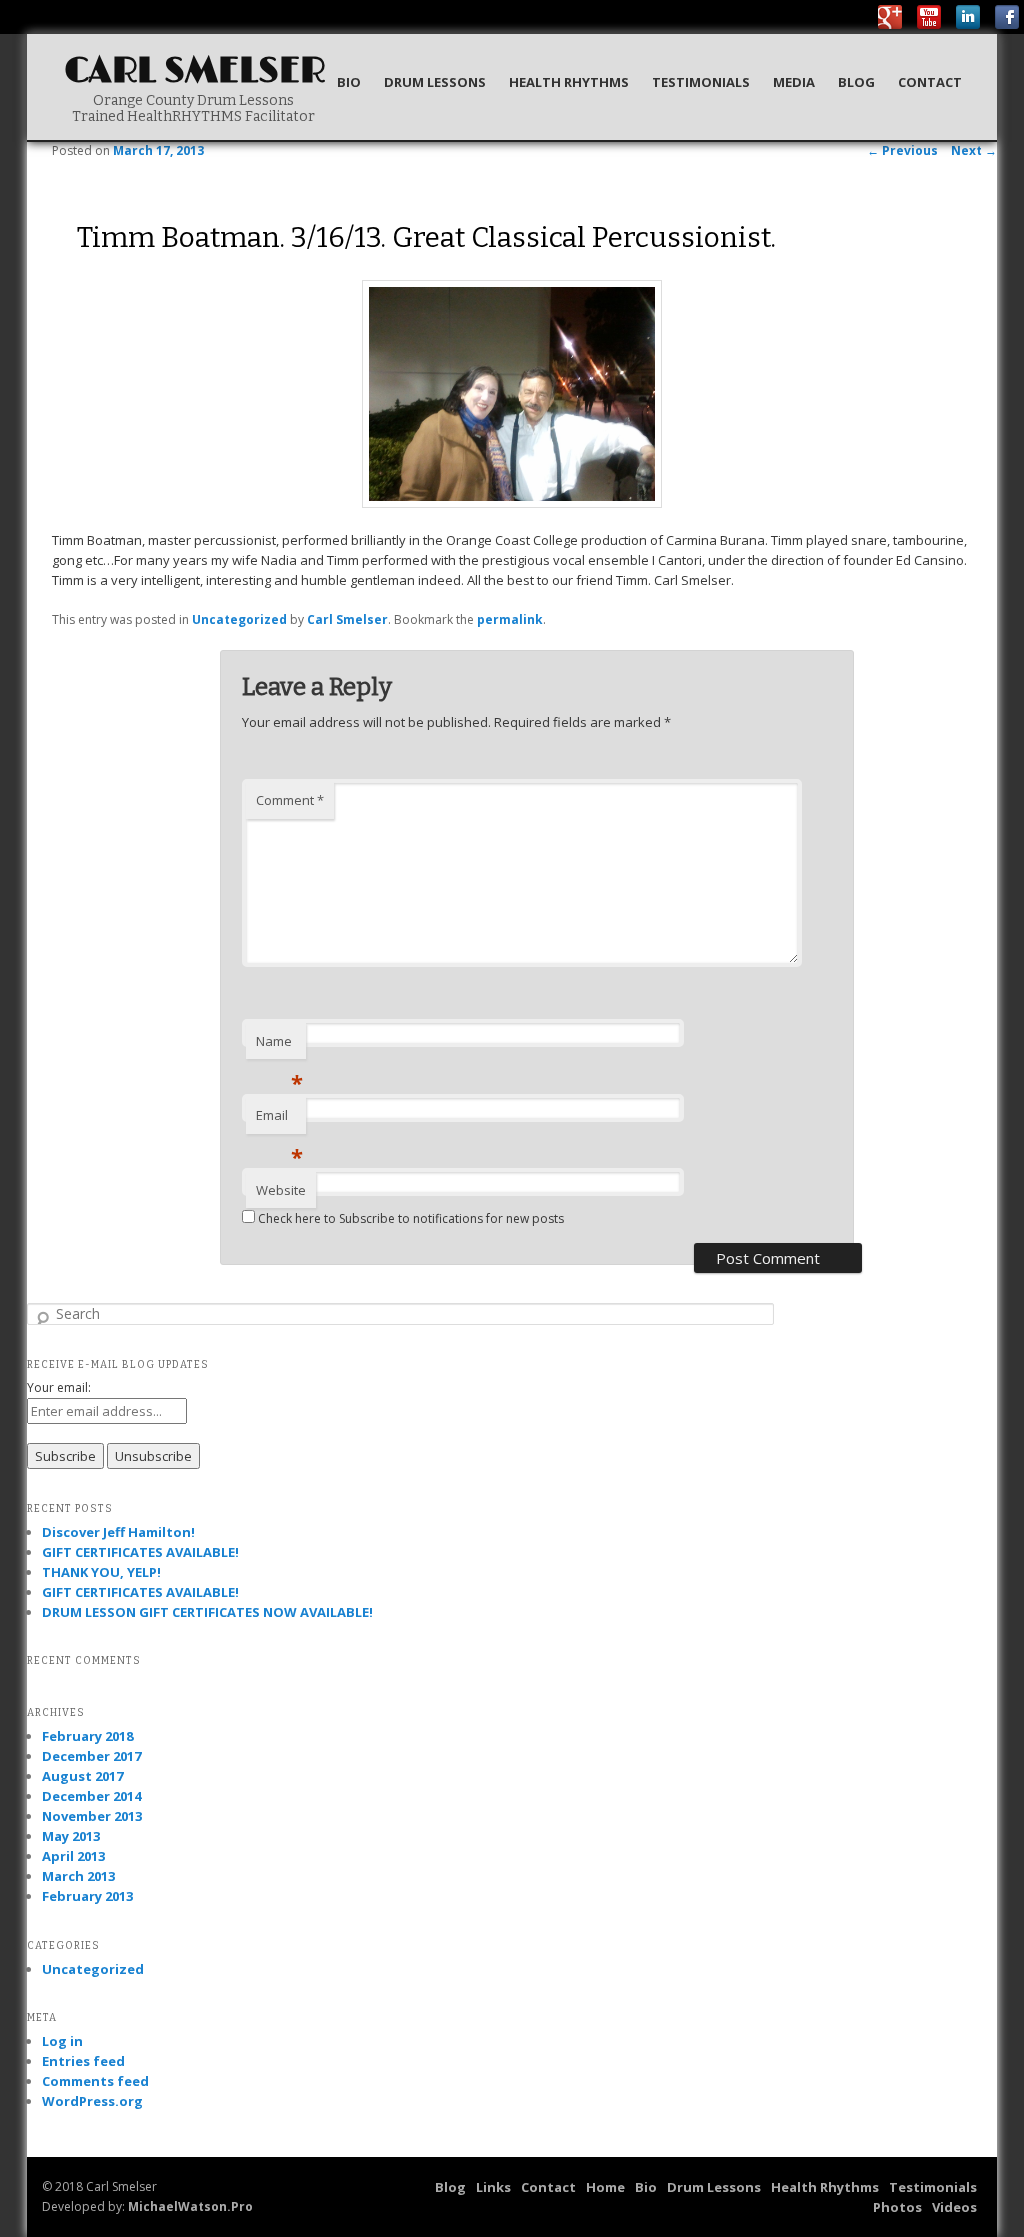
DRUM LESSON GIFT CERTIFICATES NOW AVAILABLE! (207, 1612)
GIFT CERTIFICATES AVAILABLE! (140, 1552)
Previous (902, 150)
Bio (349, 82)
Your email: (59, 1387)
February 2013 (87, 1896)
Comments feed (95, 2081)
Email (279, 1120)
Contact (930, 82)
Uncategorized (239, 619)
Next (974, 150)
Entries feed (83, 2061)
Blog (856, 82)
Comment (290, 800)
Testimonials (701, 82)
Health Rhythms (569, 82)
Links (493, 2187)
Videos (954, 2207)
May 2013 (71, 1836)
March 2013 (78, 1876)
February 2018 (87, 1736)
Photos (897, 2207)
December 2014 (91, 1796)
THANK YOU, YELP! (101, 1572)
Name (279, 1046)
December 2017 (91, 1756)
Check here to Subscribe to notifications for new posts (409, 1218)
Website (281, 1190)
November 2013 (92, 1816)
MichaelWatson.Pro (190, 2206)
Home (605, 2187)
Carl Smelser (195, 71)
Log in (62, 2041)
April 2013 (73, 1856)
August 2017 (82, 1776)
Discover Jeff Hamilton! (118, 1532)
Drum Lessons (435, 82)
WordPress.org (92, 2101)
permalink (510, 619)
